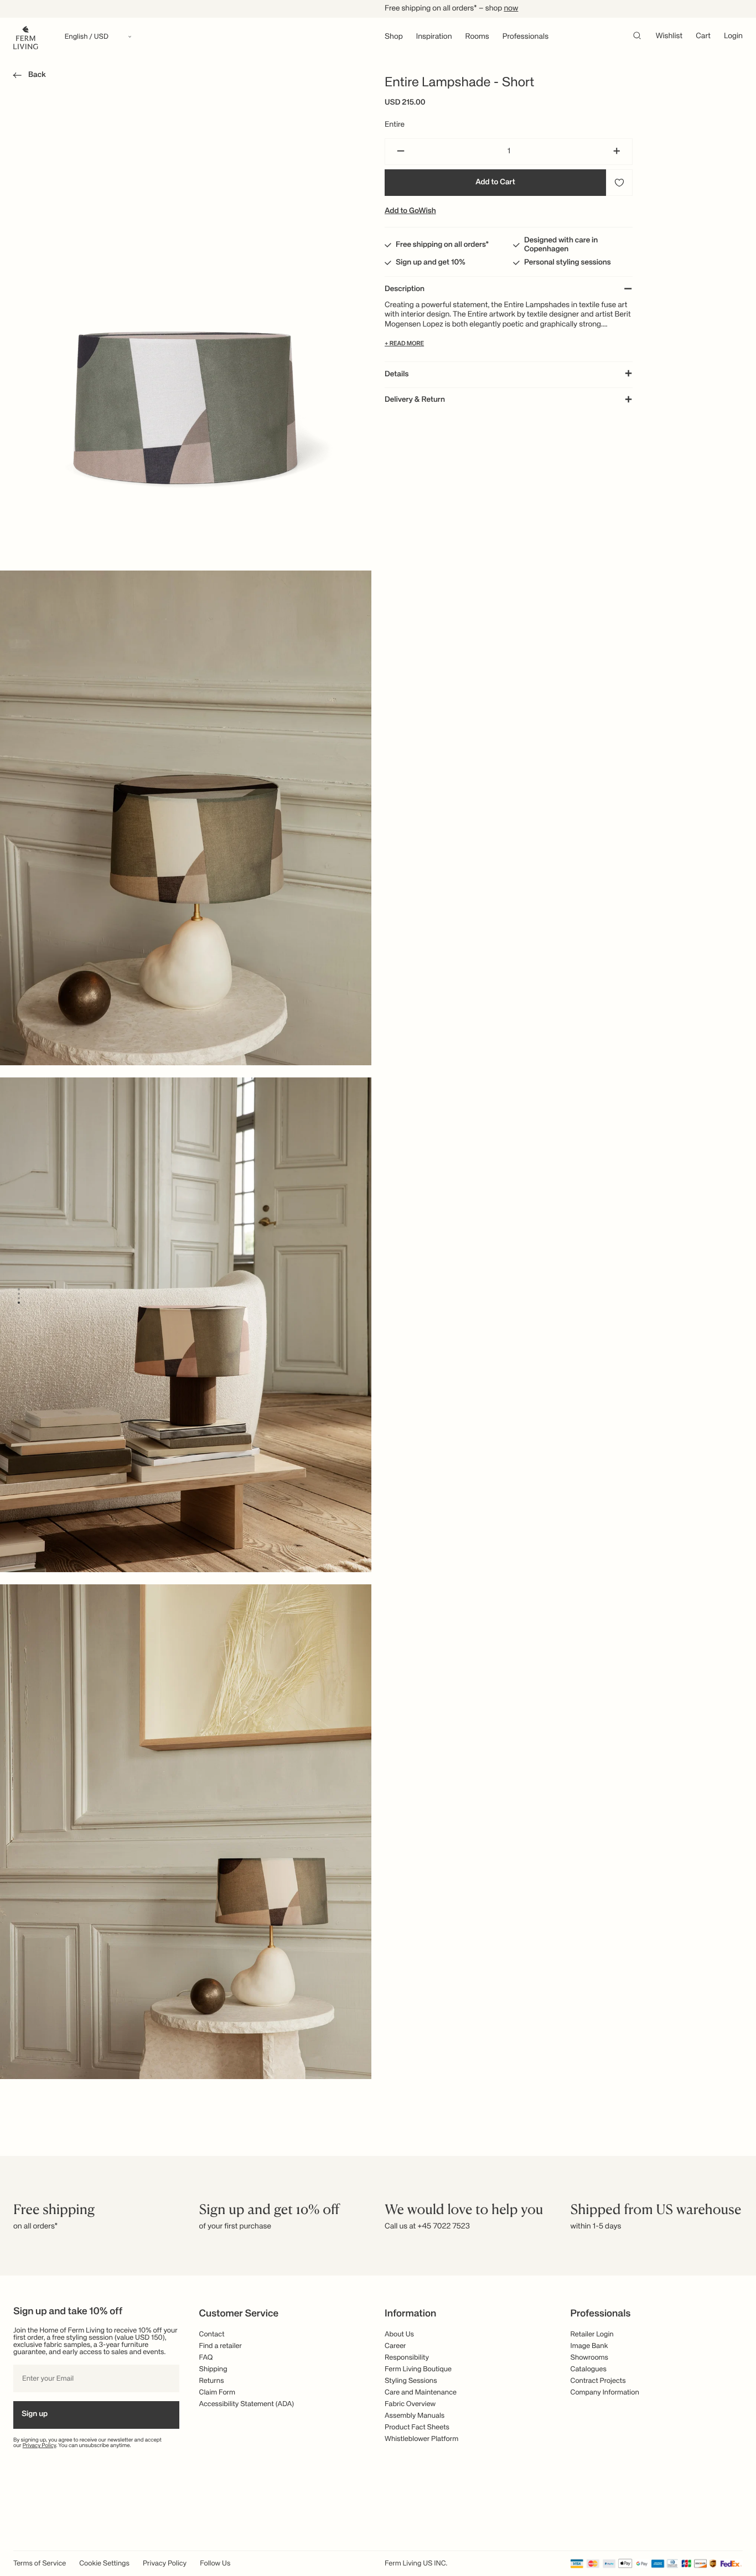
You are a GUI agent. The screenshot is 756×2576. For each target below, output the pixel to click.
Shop (394, 37)
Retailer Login (592, 2334)
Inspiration (434, 37)
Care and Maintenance (421, 2393)
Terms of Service (40, 2564)
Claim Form (218, 2393)
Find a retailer (221, 2346)
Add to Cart (495, 183)
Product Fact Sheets (417, 2427)
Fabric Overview (410, 2404)
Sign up (35, 2414)
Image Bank (589, 2346)
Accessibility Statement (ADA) (247, 2404)
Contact (212, 2334)
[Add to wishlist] (619, 183)
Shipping (213, 2369)
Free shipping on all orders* (442, 245)
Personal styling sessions (568, 263)
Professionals (525, 37)
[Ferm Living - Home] (26, 37)
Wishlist (669, 37)
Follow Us (215, 2564)
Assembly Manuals (415, 2416)
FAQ (206, 2358)
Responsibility (407, 2358)
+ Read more (404, 344)
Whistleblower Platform (421, 2439)
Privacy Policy (40, 2446)
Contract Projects (598, 2381)
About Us (399, 2334)
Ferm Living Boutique (418, 2369)
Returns (212, 2381)
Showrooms (590, 2358)
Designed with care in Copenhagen (561, 245)
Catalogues (589, 2369)
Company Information (605, 2393)
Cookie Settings (104, 2564)
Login (733, 37)
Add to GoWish (410, 211)
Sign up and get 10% (431, 263)
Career (395, 2346)
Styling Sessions (411, 2381)
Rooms (477, 37)
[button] (27, 77)
